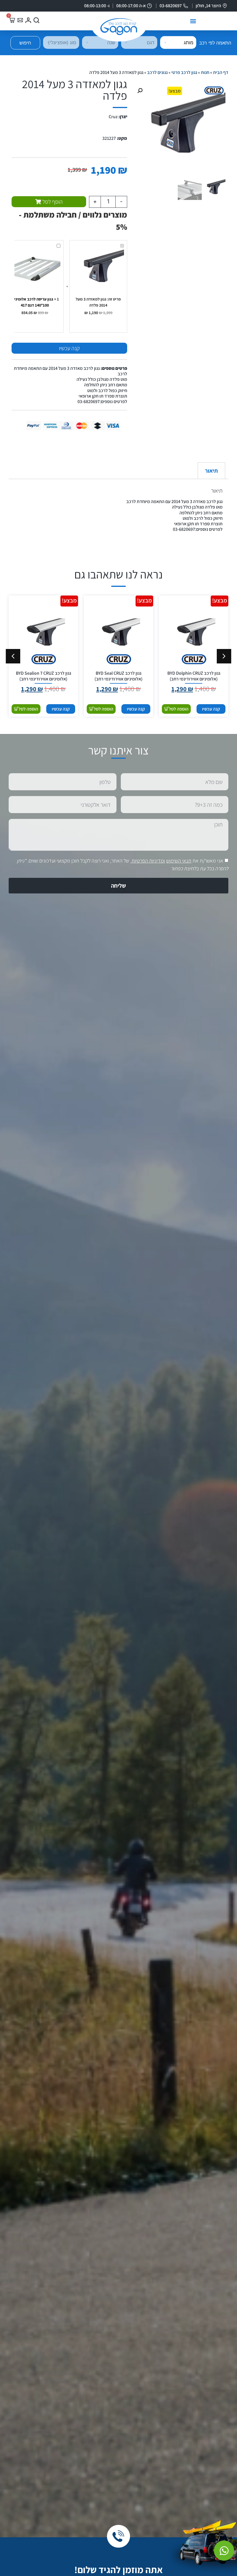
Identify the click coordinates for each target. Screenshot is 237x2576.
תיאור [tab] (211, 471)
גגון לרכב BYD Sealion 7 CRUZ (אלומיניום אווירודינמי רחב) (43, 676)
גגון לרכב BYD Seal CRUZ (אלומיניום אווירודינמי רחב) (118, 676)
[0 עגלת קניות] (12, 20)
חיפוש (25, 43)
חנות (205, 72)
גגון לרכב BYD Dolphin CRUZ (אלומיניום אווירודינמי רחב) (194, 676)
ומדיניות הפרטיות (148, 861)
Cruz (113, 117)
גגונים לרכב (157, 72)
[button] (193, 21)
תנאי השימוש (179, 861)
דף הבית (221, 72)
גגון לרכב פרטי (184, 72)
